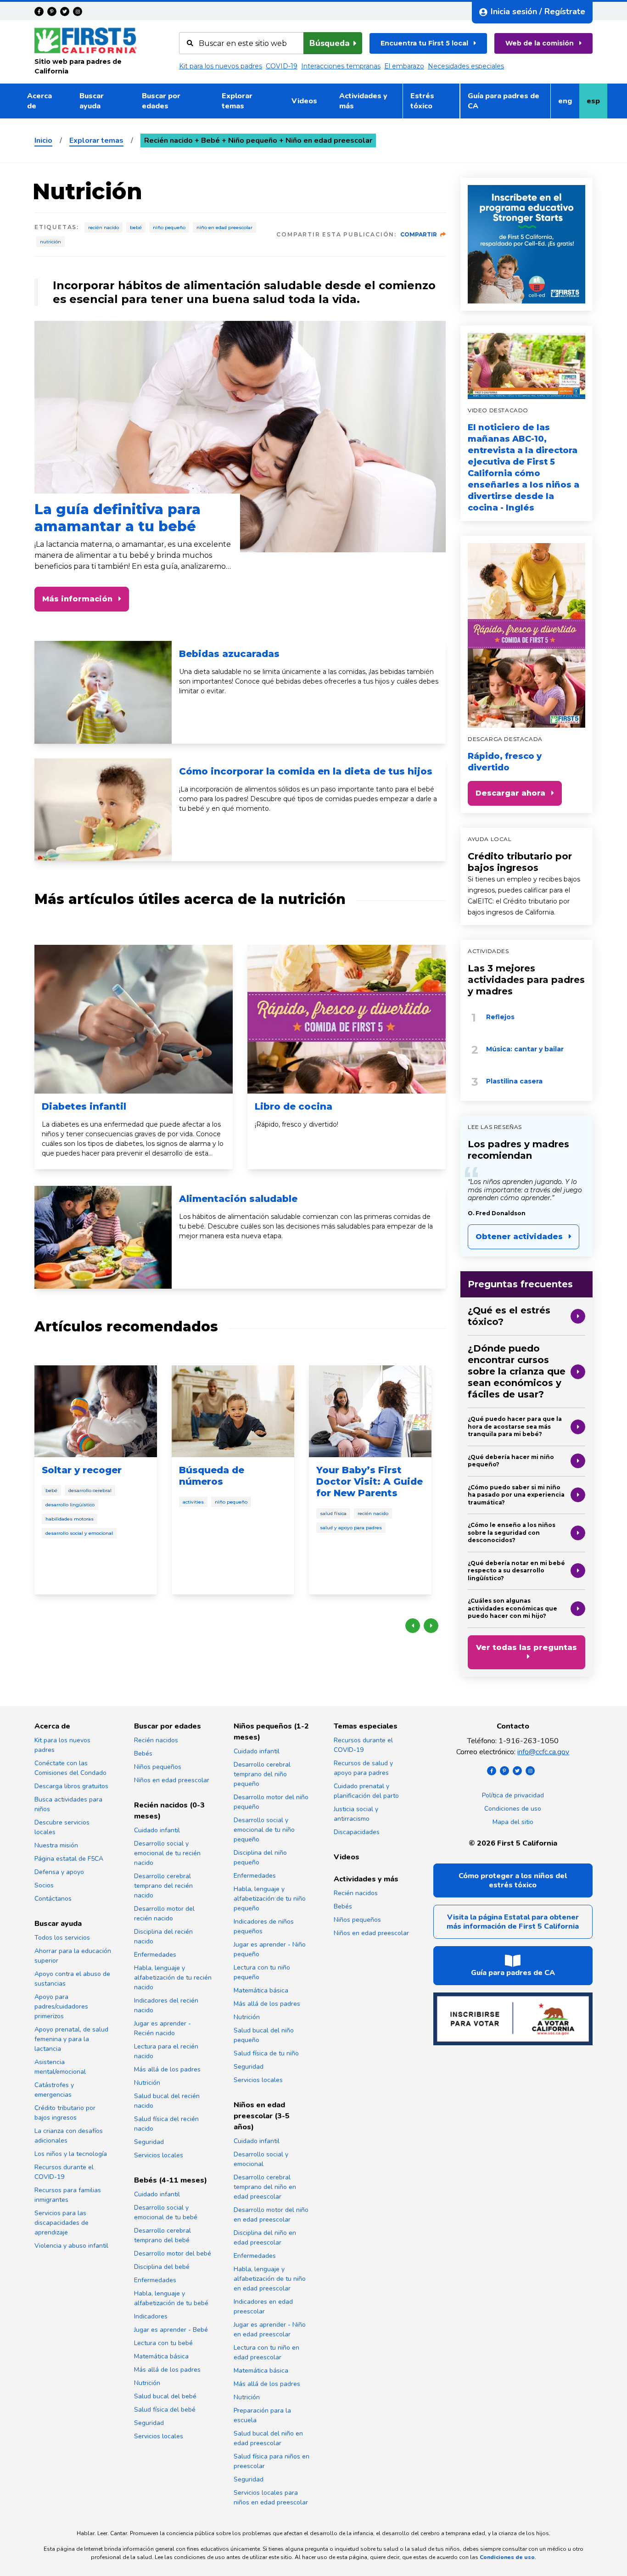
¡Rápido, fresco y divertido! (297, 1124)
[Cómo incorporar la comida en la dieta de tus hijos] (103, 810)
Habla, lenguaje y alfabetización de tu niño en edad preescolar (270, 2279)
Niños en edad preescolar (172, 1780)
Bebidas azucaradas (229, 654)
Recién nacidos (156, 1740)
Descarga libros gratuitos (71, 1786)
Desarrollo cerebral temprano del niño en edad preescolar (265, 2187)
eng (568, 104)
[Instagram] (78, 11)
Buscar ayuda (92, 101)
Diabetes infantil (84, 1106)
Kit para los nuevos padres (221, 66)
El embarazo (404, 66)
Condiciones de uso (513, 1809)
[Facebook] (39, 11)
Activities (193, 1502)
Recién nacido (104, 227)
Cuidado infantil (157, 1830)
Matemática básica (161, 2356)
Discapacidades (357, 1832)
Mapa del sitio (513, 1822)
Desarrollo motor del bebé (173, 2253)
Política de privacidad (513, 1795)
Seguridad (149, 2142)
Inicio (43, 140)
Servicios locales (159, 2155)
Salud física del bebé (165, 2410)
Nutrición (50, 242)
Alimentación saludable (238, 1199)
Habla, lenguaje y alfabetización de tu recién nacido (173, 1978)
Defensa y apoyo (59, 1872)
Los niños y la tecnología (71, 2154)
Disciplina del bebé (162, 2267)
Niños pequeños (158, 1767)
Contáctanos (53, 1899)
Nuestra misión (56, 1845)
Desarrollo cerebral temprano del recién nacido (163, 1886)
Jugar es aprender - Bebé (171, 2330)
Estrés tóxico (422, 101)
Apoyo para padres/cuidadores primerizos (61, 2006)
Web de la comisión (540, 43)
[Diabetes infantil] (134, 1019)
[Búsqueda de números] (233, 1411)
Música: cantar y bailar (525, 1049)
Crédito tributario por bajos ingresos (520, 862)
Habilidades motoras (70, 1519)
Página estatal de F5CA (69, 1859)
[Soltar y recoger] (96, 1411)
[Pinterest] (52, 11)
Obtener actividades (519, 1237)
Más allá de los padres (167, 2069)
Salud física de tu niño (266, 2053)
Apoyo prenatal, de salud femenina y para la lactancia (71, 2039)
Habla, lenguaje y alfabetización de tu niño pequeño (270, 1899)
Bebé (136, 227)
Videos (304, 101)
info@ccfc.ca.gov (543, 1752)
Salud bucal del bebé (165, 2396)
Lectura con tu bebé (163, 2343)
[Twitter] (65, 11)
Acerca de (39, 101)
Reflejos (500, 1017)
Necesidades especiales (466, 66)
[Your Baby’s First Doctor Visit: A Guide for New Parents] (370, 1411)
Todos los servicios (62, 1938)
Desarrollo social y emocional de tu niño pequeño (264, 1830)
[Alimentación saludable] (103, 1237)
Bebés (143, 1754)
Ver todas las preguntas (526, 1647)
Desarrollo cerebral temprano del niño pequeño (262, 1774)
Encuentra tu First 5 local (424, 43)
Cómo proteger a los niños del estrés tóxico (513, 1880)
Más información (77, 599)
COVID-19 (282, 66)
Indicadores (151, 2316)
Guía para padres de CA (504, 101)
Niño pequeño (169, 227)
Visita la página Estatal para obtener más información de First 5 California (513, 1922)
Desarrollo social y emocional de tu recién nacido (167, 1853)
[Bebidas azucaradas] (103, 692)
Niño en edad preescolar (224, 227)
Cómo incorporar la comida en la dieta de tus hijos (306, 771)
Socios (44, 1885)
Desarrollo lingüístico (70, 1505)
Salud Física (333, 1513)
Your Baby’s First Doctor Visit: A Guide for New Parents (369, 1482)
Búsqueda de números (212, 1476)
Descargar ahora (510, 793)
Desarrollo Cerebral (90, 1490)
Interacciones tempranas (341, 66)
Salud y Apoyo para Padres (351, 1528)
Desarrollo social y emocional (79, 1533)
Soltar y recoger (82, 1470)
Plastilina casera (514, 1081)
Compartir (419, 234)
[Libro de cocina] (347, 1019)
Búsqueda (330, 43)
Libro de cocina (294, 1106)
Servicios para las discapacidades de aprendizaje (62, 2223)
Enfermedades (155, 1955)
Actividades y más (363, 101)
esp (597, 104)
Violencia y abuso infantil (71, 2246)
